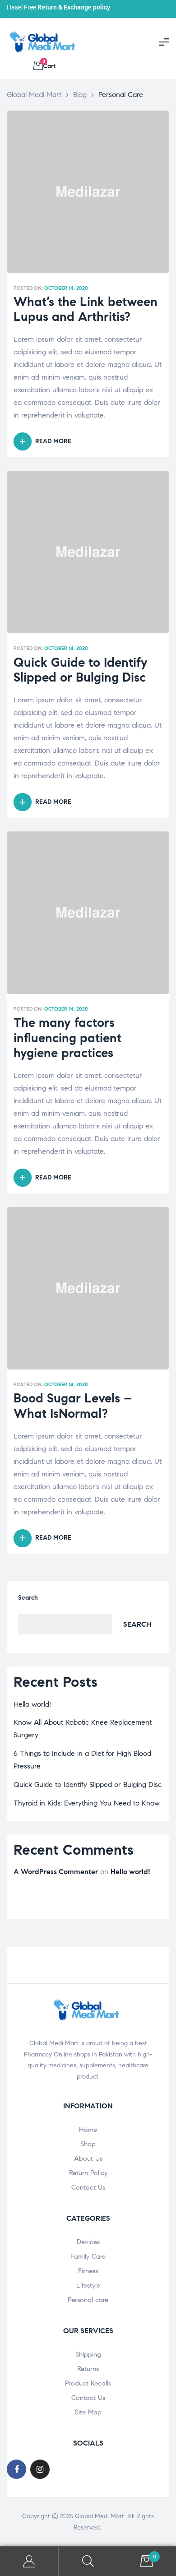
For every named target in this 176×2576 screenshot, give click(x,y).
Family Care (88, 2256)
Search (28, 1598)
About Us (88, 2158)
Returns (88, 2369)
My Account (29, 2561)
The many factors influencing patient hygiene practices (67, 1038)
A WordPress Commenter (56, 1872)
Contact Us (88, 2187)
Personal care (88, 2300)
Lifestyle (88, 2285)
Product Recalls (88, 2383)
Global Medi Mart (100, 2516)
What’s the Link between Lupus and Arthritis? (86, 309)
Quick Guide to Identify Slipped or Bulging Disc (81, 670)
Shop (88, 2144)
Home (88, 2130)
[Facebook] (16, 2469)
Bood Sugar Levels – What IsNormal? (73, 1406)
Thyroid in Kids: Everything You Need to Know (87, 1803)
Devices (88, 2242)
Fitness (88, 2271)
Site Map (88, 2412)
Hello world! (32, 1704)
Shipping (88, 2354)
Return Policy (88, 2173)
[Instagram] (40, 2469)
